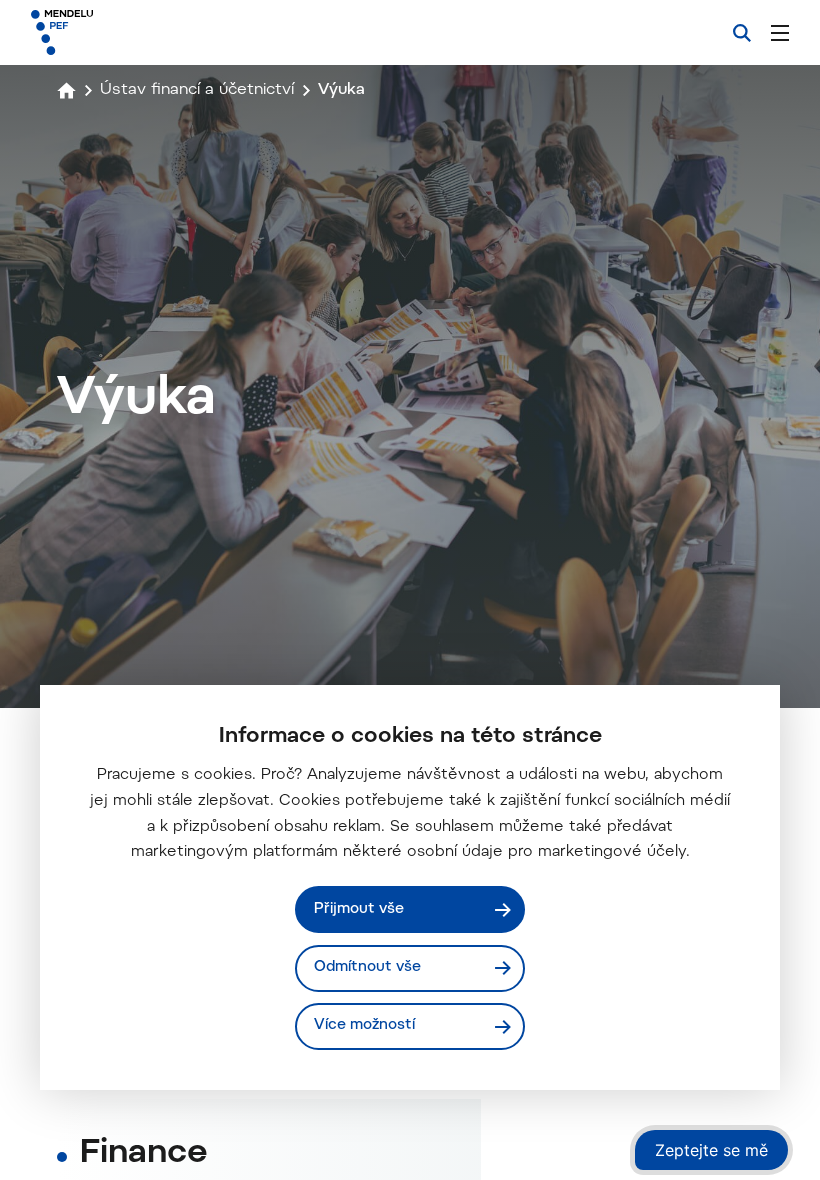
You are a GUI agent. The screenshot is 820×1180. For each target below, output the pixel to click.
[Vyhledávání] (742, 33)
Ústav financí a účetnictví (197, 90)
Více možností (364, 1025)
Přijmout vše (359, 909)
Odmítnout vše (367, 967)
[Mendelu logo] (137, 32)
